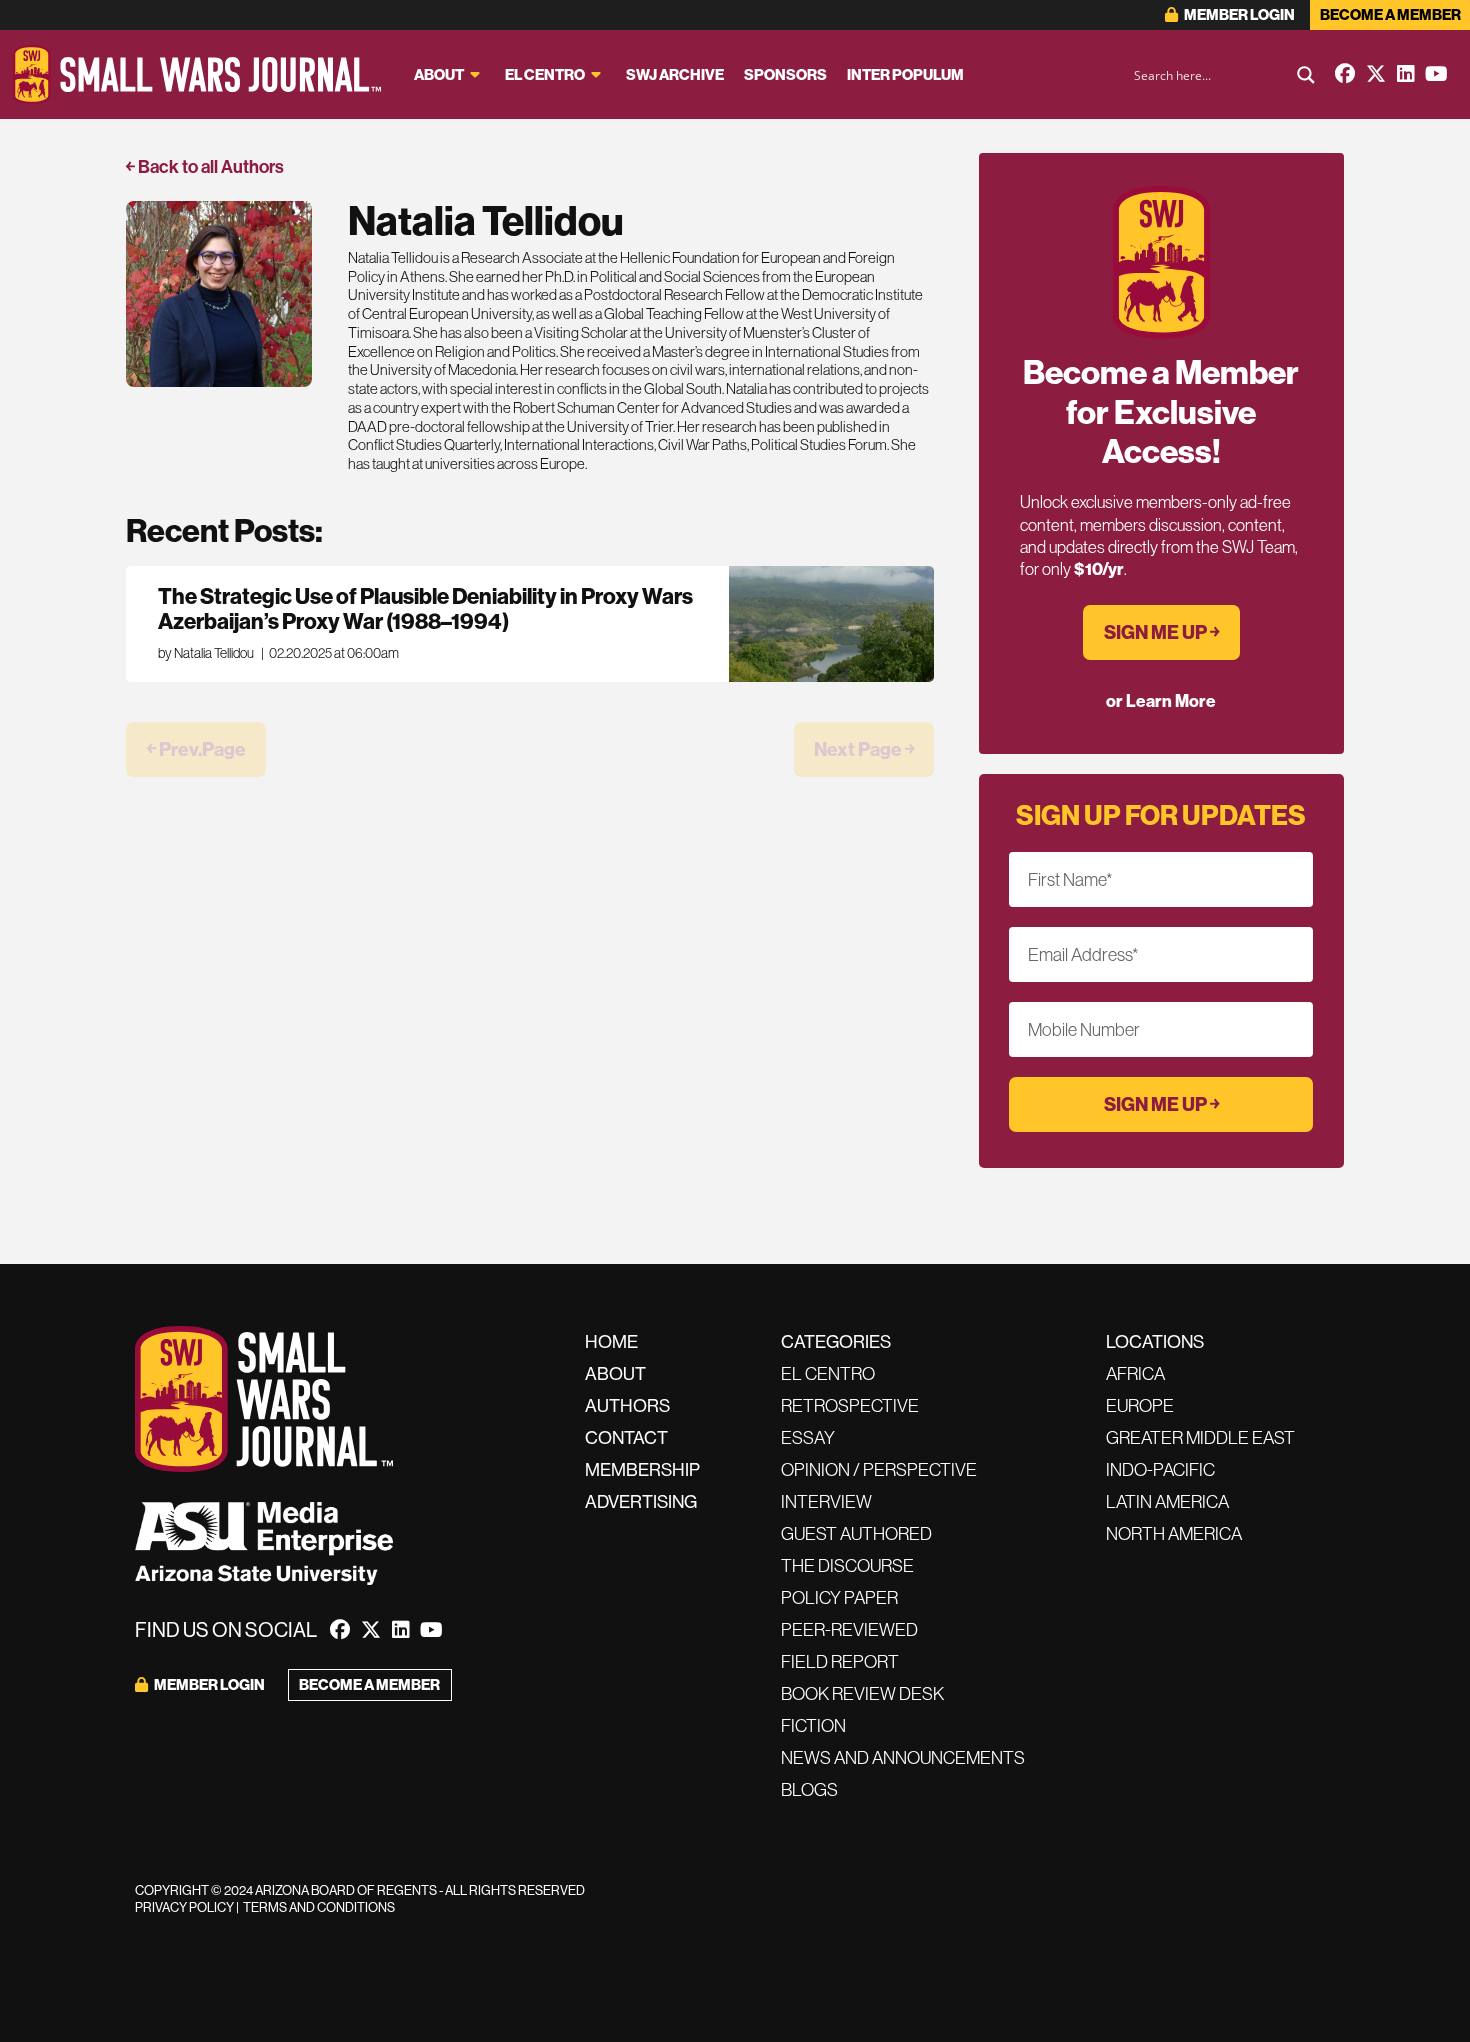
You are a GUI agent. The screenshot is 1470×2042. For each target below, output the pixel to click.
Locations (1155, 1341)
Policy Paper (839, 1597)
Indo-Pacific (1160, 1469)
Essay (808, 1437)
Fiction (813, 1725)
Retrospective (850, 1405)
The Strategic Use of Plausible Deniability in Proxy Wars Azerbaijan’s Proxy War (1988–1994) (425, 609)
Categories (836, 1341)
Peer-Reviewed (849, 1629)
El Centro (545, 74)
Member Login (1238, 14)
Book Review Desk (862, 1693)
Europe (1140, 1405)
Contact (626, 1437)
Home (611, 1341)
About (439, 74)
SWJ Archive (675, 74)
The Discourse (847, 1565)
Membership (642, 1469)
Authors (627, 1405)
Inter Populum (905, 74)
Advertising (641, 1501)
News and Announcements (903, 1757)
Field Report (840, 1661)
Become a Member (1390, 14)
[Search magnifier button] (1306, 75)
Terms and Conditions (319, 1907)
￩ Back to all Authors (205, 166)
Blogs (809, 1789)
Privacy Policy (184, 1907)
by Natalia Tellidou (206, 653)
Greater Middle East (1200, 1437)
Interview (826, 1501)
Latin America (1167, 1501)
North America (1174, 1533)
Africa (1135, 1373)
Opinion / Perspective (879, 1469)
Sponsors (785, 74)
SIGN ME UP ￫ (1161, 632)
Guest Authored (856, 1533)
